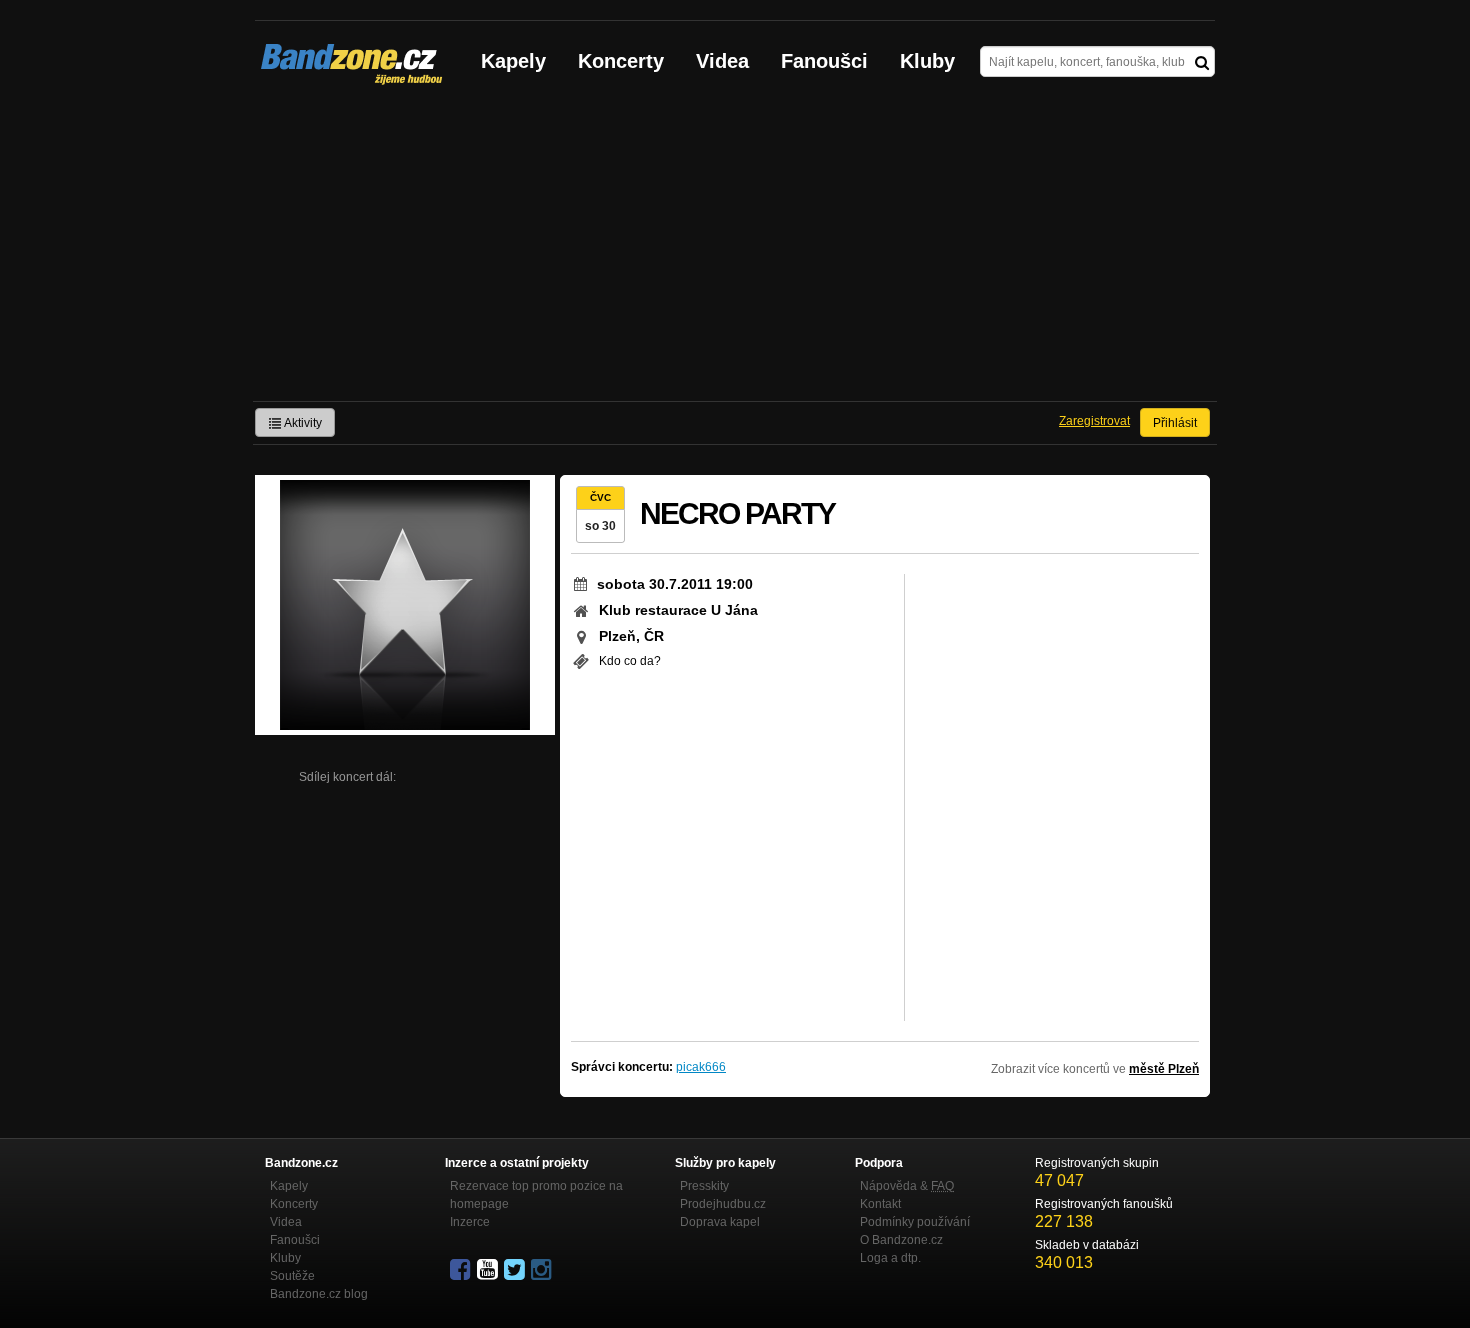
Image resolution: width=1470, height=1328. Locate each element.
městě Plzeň (1164, 1069)
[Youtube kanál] (489, 1270)
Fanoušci (824, 61)
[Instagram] (543, 1270)
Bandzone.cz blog (319, 1294)
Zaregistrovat (1094, 421)
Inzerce (470, 1222)
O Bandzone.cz (901, 1240)
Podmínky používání (915, 1222)
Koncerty (621, 61)
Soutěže (292, 1276)
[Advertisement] (735, 251)
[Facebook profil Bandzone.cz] (462, 1270)
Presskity (704, 1186)
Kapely (513, 61)
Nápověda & (907, 1186)
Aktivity (302, 423)
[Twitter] (516, 1270)
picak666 (701, 1067)
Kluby (927, 61)
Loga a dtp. (890, 1258)
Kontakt (880, 1204)
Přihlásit (1175, 423)
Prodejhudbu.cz (723, 1204)
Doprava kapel (720, 1222)
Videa (722, 61)
